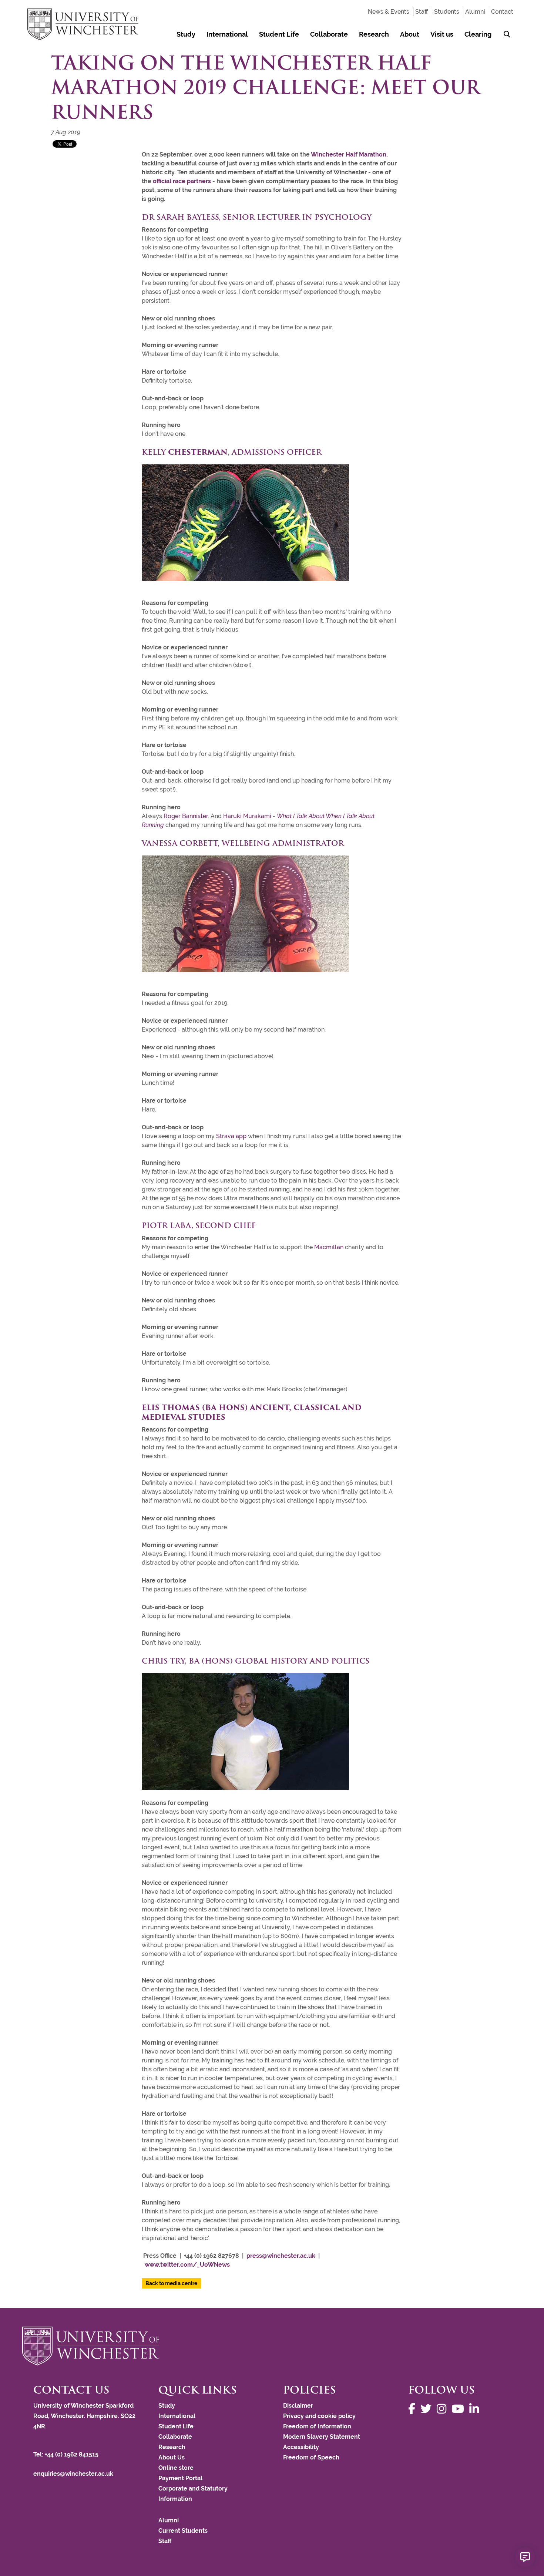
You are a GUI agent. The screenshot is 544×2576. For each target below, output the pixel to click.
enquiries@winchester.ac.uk (73, 2474)
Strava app (231, 1136)
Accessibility (301, 2447)
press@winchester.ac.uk (281, 2256)
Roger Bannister (186, 816)
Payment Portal (180, 2478)
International (227, 34)
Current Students (183, 2531)
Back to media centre (171, 2283)
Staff (422, 12)
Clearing (478, 34)
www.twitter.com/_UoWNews (187, 2265)
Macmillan (330, 1247)
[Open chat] (525, 2557)
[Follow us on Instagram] (443, 2409)
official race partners (182, 181)
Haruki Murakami (247, 816)
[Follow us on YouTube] (460, 2409)
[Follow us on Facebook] (414, 2409)
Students (447, 12)
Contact (502, 12)
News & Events (389, 12)
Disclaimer (298, 2406)
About (410, 34)
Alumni (475, 12)
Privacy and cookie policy (319, 2416)
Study (186, 34)
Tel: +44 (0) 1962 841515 (67, 2454)
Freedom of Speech (311, 2457)
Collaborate (329, 34)
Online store (176, 2468)
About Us (172, 2457)
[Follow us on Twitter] (428, 2409)
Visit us (442, 34)
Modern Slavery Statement (322, 2437)
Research (374, 34)
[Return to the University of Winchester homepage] (272, 2346)
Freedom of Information (317, 2426)
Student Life (279, 34)
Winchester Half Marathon (349, 154)
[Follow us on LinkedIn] (476, 2409)
